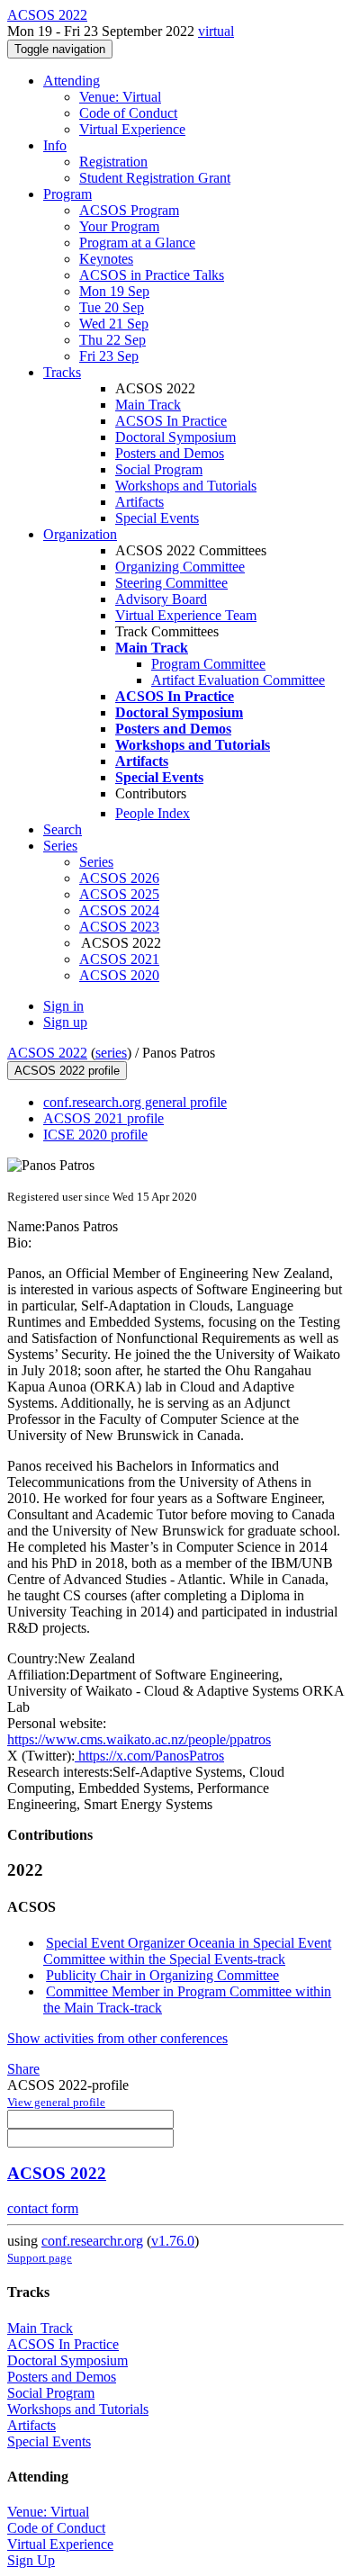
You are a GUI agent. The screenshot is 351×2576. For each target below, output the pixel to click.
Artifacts (139, 502)
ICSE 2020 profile (95, 1135)
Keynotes (106, 259)
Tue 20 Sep (112, 307)
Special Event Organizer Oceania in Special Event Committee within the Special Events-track (187, 1951)
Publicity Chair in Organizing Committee (162, 1975)
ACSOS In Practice (171, 421)
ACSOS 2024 (119, 910)
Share (23, 2069)
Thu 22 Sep (112, 340)
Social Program (159, 469)
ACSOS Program (129, 210)
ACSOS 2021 (119, 959)
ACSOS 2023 (119, 927)
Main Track (148, 405)
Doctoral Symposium (175, 437)
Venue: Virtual (120, 97)
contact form (43, 2208)
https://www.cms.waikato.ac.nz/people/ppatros (139, 1739)
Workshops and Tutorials (186, 486)
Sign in (63, 1006)
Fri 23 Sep (109, 356)
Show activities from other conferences (117, 2038)
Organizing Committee (180, 567)
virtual (216, 31)
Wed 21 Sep (114, 324)
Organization (80, 534)
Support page (40, 2258)
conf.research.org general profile (135, 1102)
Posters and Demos (170, 453)
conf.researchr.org (92, 2241)
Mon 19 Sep (114, 291)
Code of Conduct (128, 113)
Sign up (65, 1022)
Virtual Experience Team (186, 615)
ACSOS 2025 (119, 894)
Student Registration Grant (155, 178)
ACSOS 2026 (119, 878)
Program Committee (208, 664)
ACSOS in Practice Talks (152, 275)
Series (96, 862)
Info (55, 145)
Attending (72, 81)
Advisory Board (161, 599)
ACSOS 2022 (47, 1053)
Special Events (157, 518)
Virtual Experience (132, 129)
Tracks (62, 372)
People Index (153, 813)
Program (67, 194)
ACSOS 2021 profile (103, 1118)
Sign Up (31, 2560)
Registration (113, 162)
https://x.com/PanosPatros (149, 1756)
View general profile (56, 2102)
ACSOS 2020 (119, 975)
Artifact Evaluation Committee (238, 680)
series (111, 1053)
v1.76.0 (173, 2241)
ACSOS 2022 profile (67, 1071)
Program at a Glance (137, 243)
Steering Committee (171, 583)
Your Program (119, 226)
